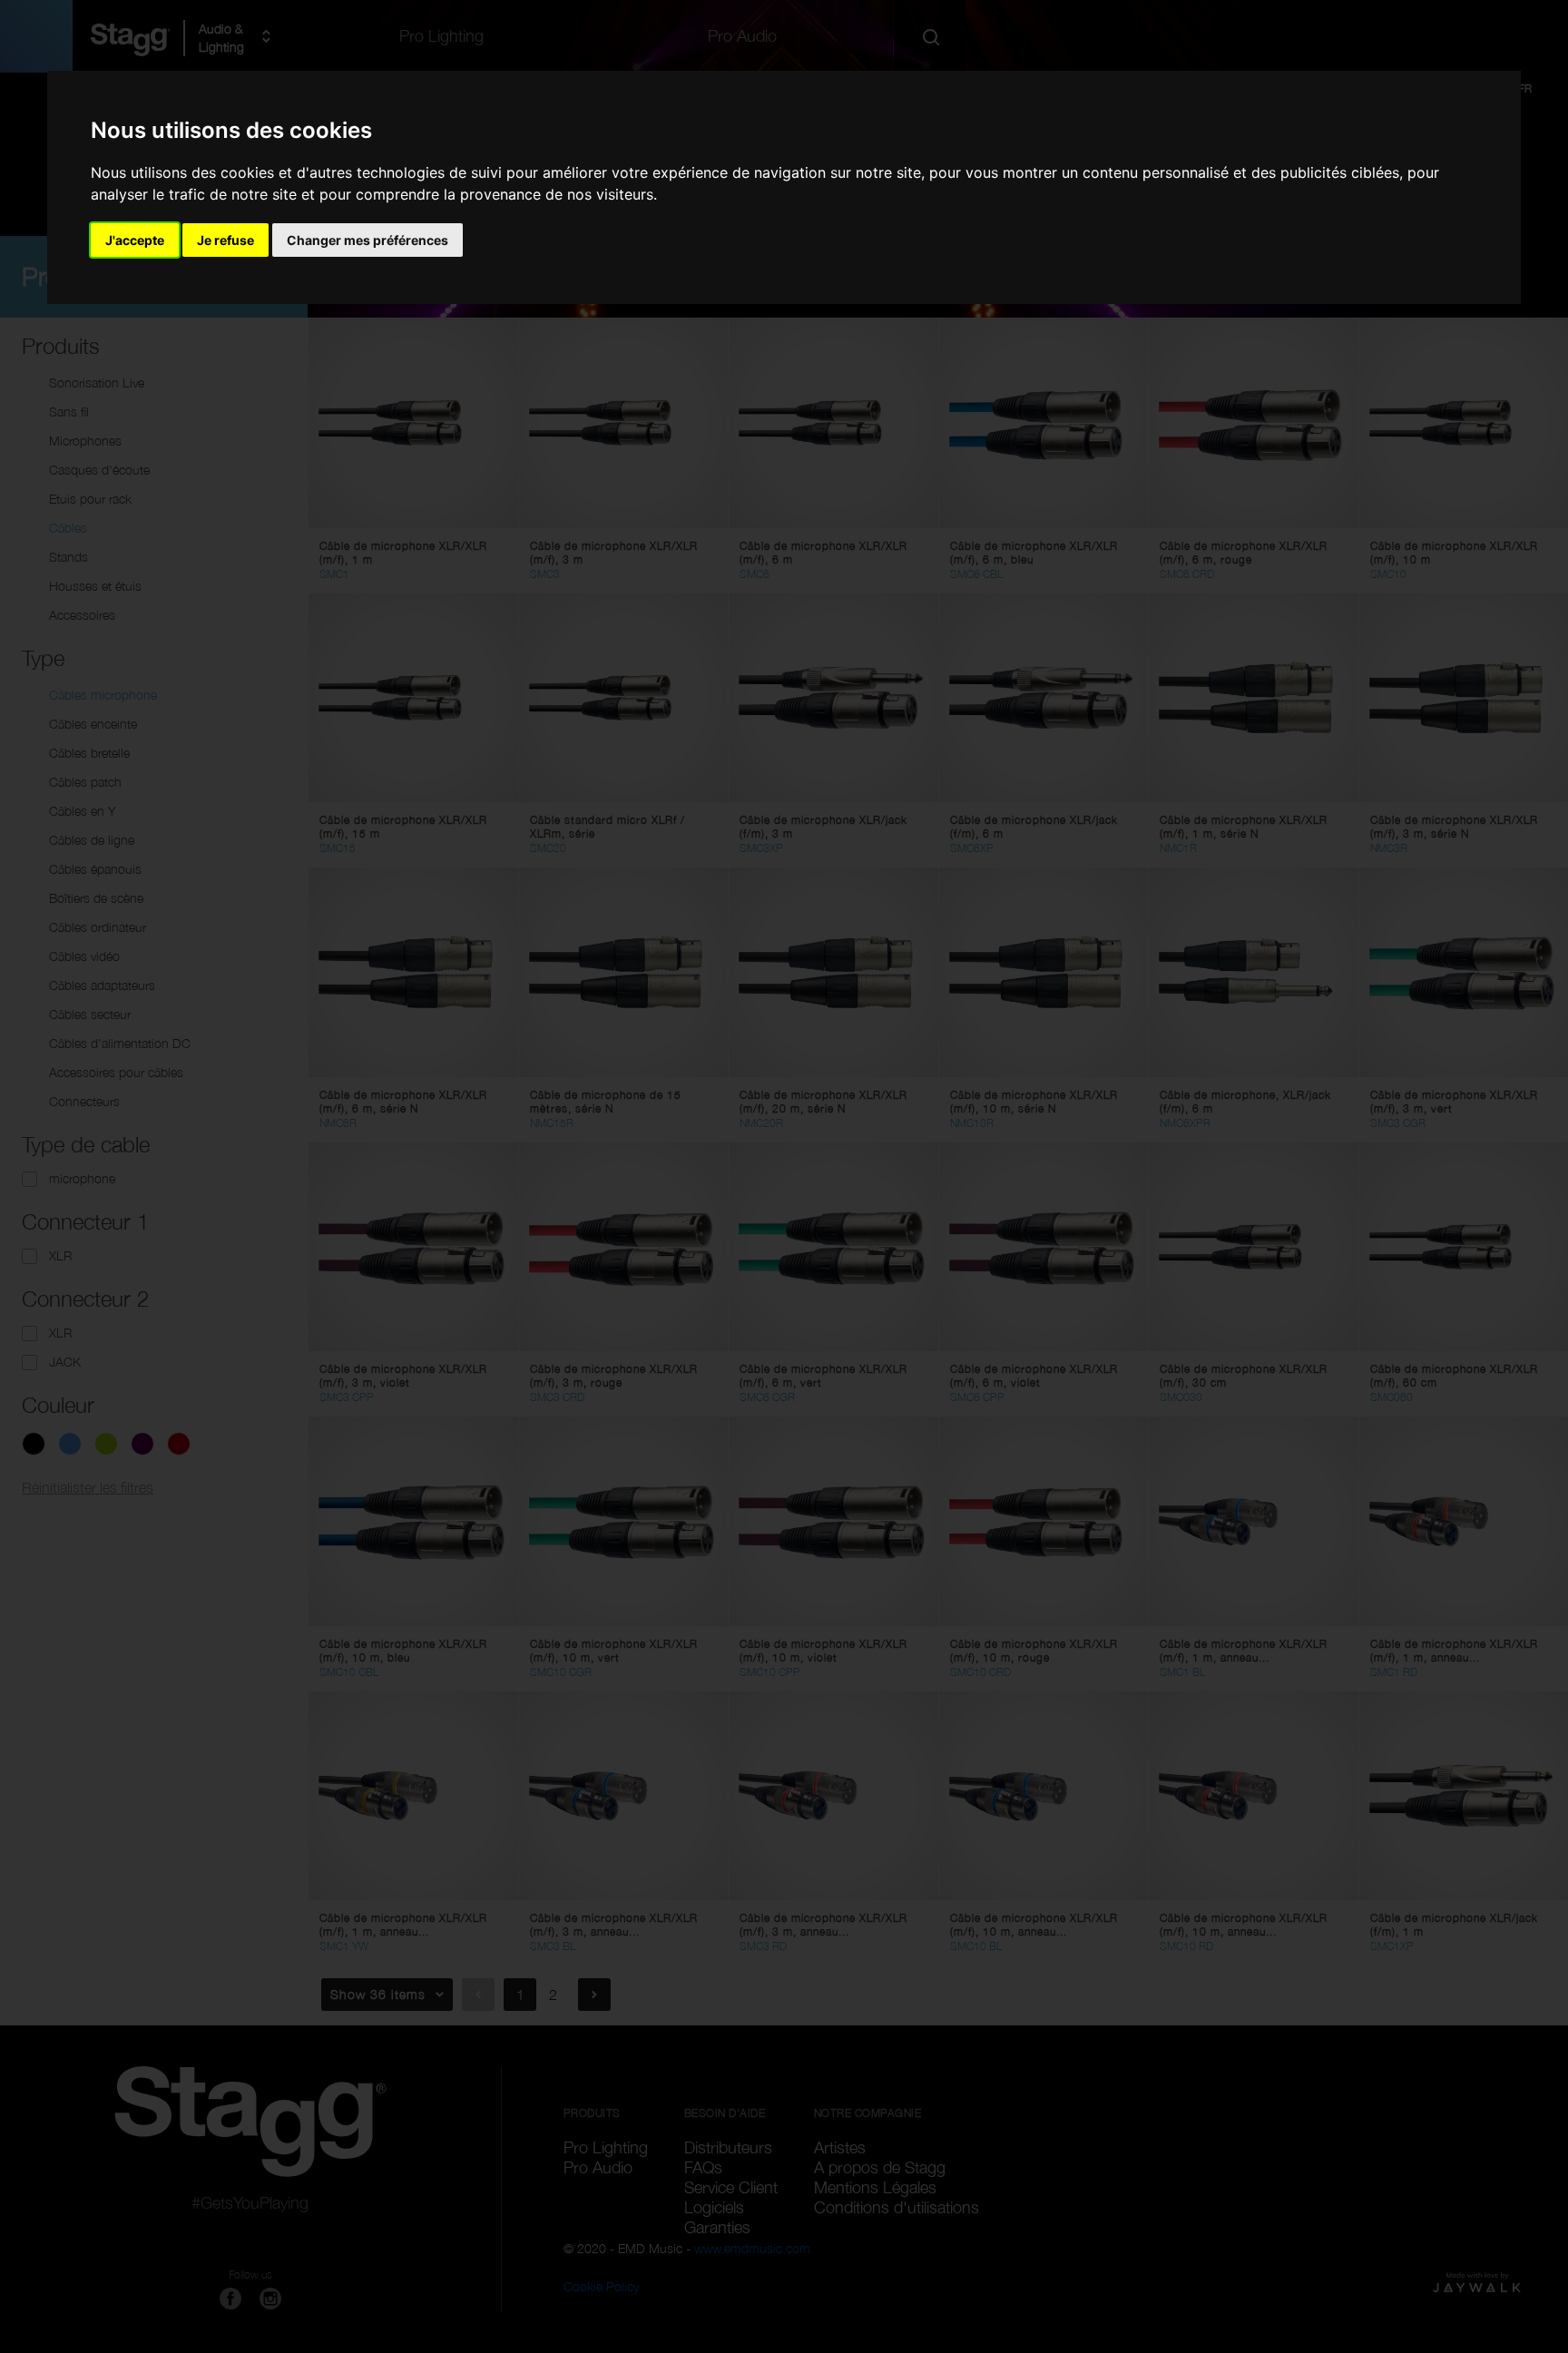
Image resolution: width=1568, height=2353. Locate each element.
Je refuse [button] (225, 240)
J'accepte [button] (135, 240)
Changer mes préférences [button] (367, 240)
